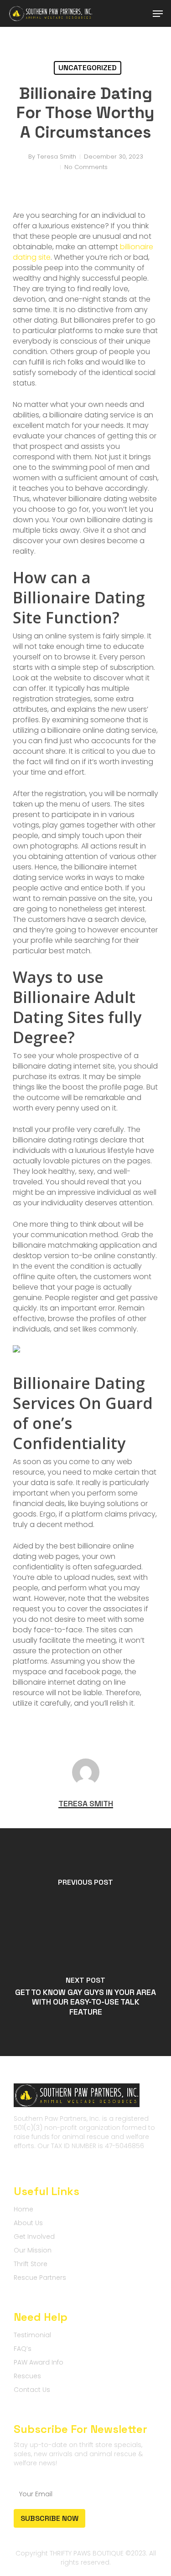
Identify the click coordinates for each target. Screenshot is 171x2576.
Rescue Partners (40, 2278)
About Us (28, 2223)
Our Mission (33, 2250)
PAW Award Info (39, 2362)
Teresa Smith (57, 157)
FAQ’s (23, 2349)
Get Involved (34, 2237)
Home (23, 2209)
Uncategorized (88, 68)
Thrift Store (31, 2264)
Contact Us (32, 2390)
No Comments (86, 167)
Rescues (27, 2376)
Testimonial (32, 2335)
